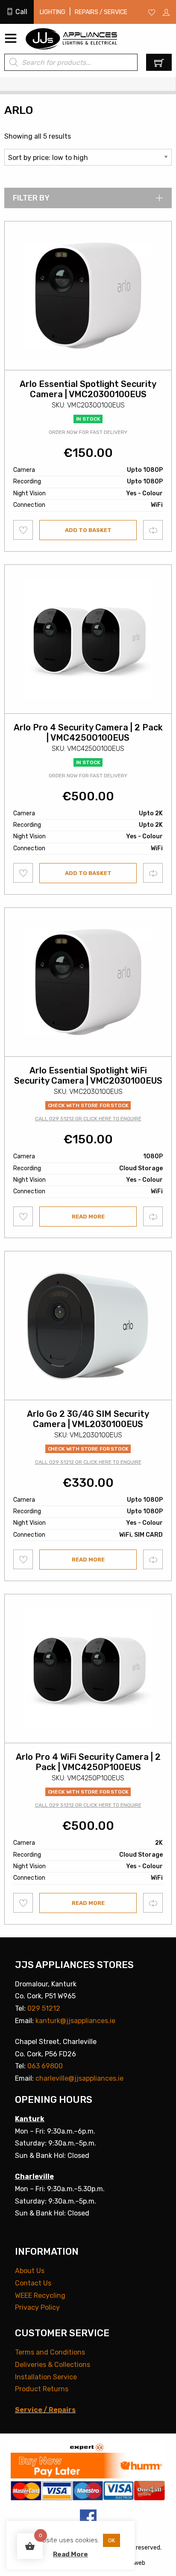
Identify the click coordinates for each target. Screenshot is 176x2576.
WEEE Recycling (40, 2295)
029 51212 (44, 2008)
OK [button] (111, 2540)
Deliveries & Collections (53, 2365)
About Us (30, 2271)
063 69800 (45, 2066)
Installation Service (46, 2377)
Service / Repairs (45, 2410)
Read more (88, 1217)
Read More (70, 2554)
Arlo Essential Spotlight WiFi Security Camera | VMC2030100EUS (88, 1076)
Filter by (31, 198)
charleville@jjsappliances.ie (79, 2078)
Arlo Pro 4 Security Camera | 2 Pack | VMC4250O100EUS (88, 733)
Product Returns (42, 2389)
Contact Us (33, 2283)
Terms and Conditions (50, 2352)
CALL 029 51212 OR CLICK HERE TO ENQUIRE (88, 1119)
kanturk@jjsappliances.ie (75, 2021)
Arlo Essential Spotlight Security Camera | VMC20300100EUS (88, 389)
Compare (153, 530)
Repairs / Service (101, 12)
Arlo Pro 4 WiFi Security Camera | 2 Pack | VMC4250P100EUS (88, 1762)
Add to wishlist (23, 530)
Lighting (53, 12)
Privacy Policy (37, 2307)
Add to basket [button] (88, 530)
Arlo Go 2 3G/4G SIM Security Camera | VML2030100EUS (88, 1419)
